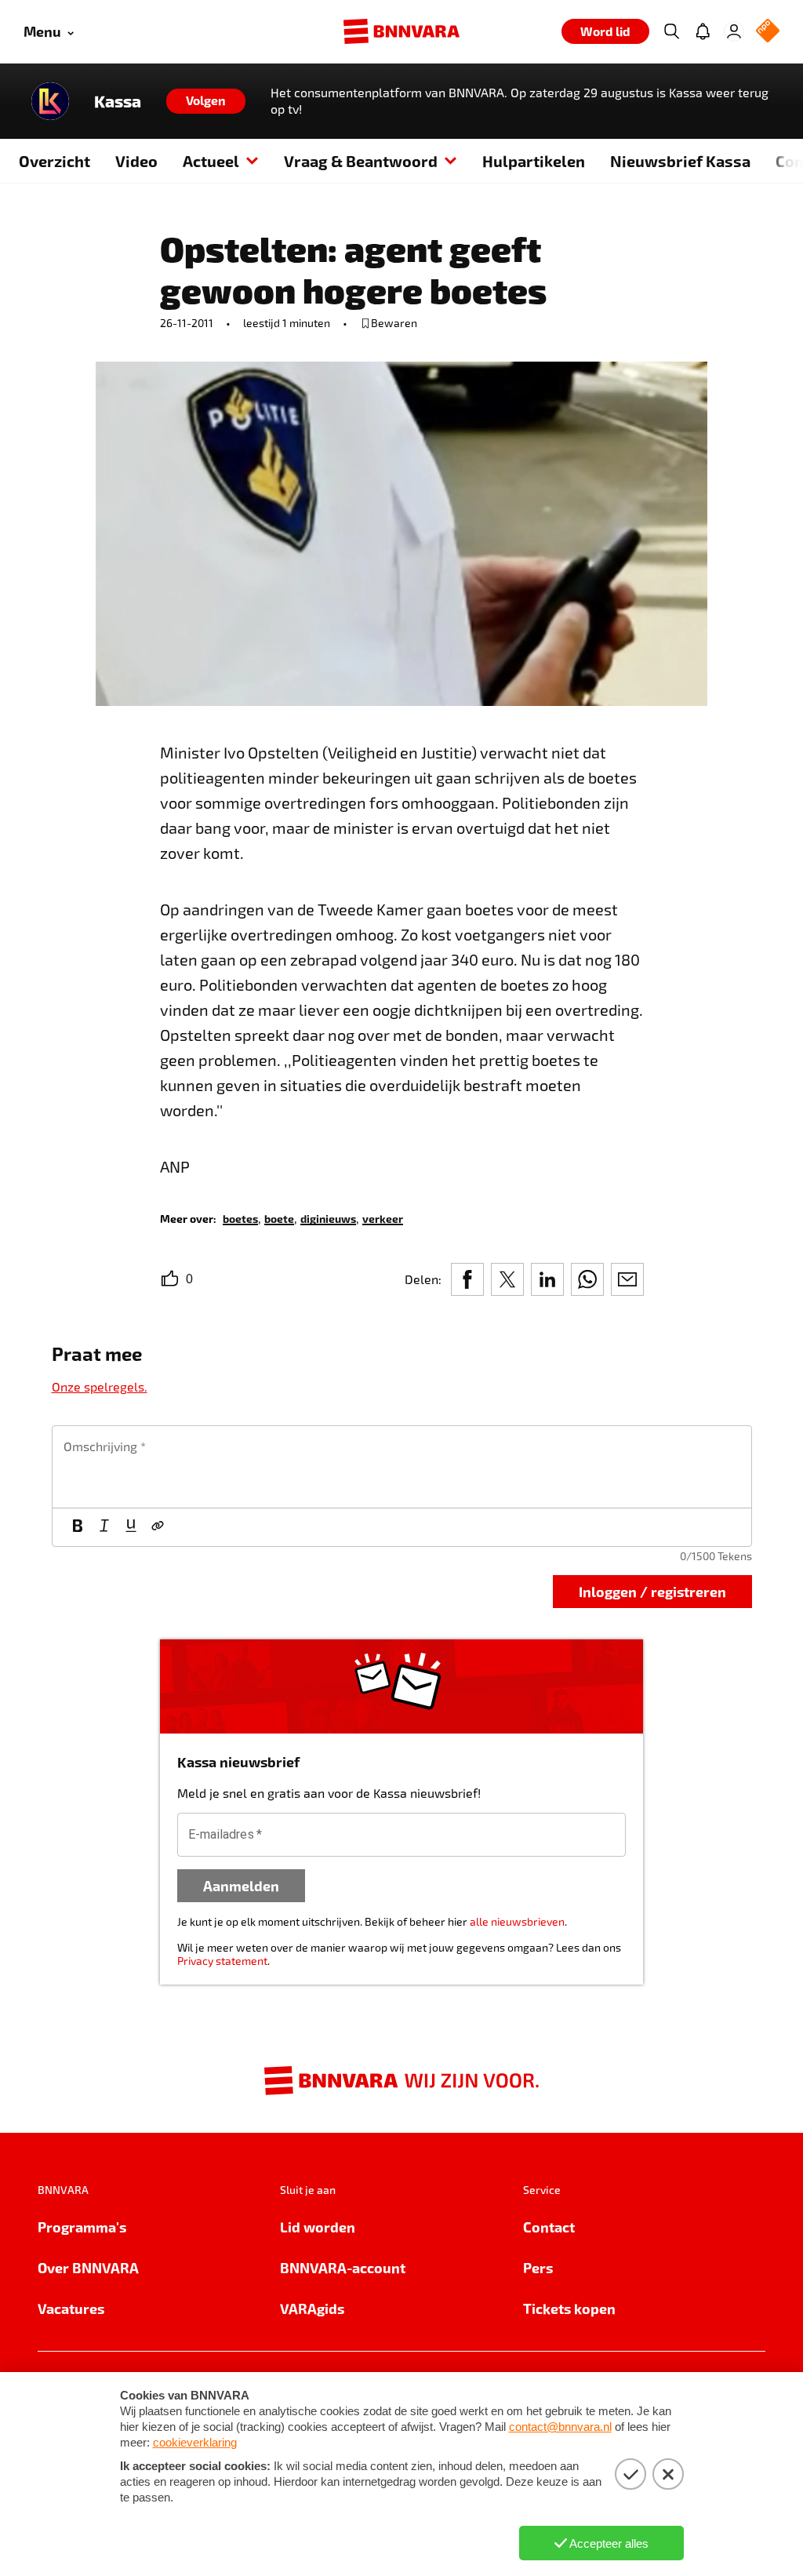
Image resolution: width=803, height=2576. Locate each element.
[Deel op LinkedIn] (547, 1279)
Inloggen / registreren (652, 1591)
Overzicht (55, 161)
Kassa (118, 101)
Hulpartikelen (534, 161)
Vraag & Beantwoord (361, 161)
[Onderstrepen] (131, 1527)
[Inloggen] (734, 31)
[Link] (158, 1527)
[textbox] (402, 1467)
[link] (240, 1218)
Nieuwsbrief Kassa (680, 161)
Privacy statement (222, 1961)
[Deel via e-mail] (627, 1279)
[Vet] (78, 1527)
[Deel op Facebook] (467, 1279)
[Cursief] (104, 1527)
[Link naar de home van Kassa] (50, 101)
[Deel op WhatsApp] (587, 1279)
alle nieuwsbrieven (517, 1921)
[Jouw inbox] (703, 31)
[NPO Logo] (768, 32)
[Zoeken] (671, 31)
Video (136, 161)
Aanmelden (241, 1885)
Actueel (211, 161)
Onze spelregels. (100, 1386)
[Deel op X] (507, 1279)
